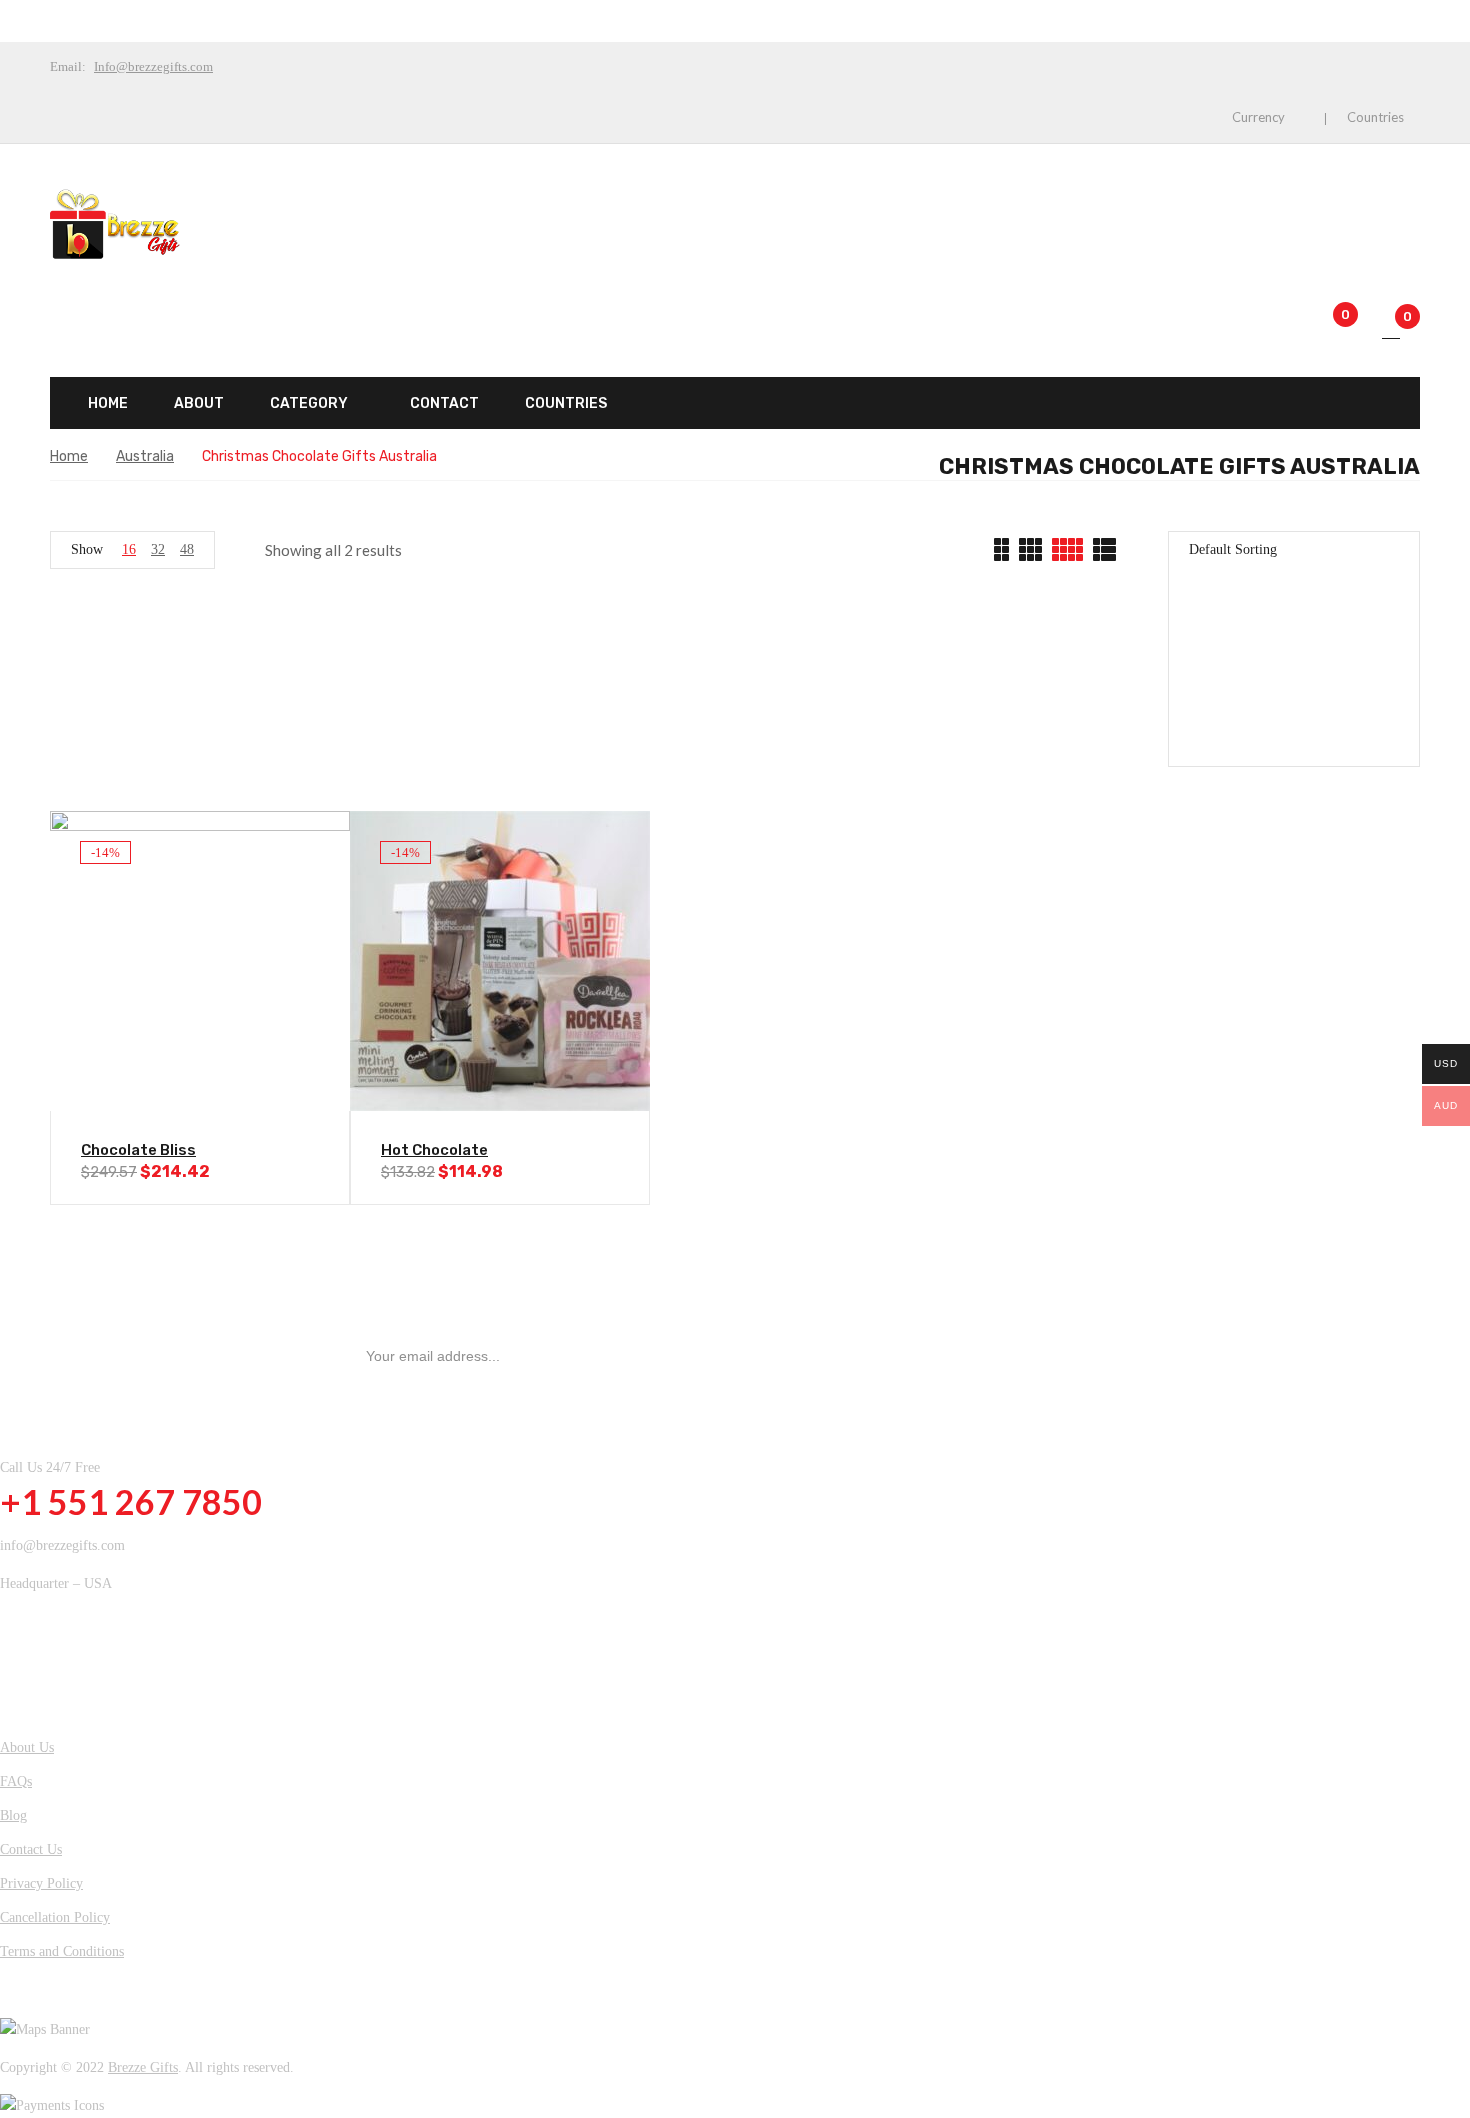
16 (129, 549)
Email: (68, 66)
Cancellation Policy (55, 1917)
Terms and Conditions (62, 1951)
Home (69, 456)
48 (187, 549)
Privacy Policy (41, 1883)
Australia (145, 456)
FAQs (16, 1781)
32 (158, 549)
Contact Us (31, 1849)
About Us (27, 1747)
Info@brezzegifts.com (153, 66)
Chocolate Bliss (138, 1150)
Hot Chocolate (434, 1150)
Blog (13, 1815)
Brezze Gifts (143, 2067)
